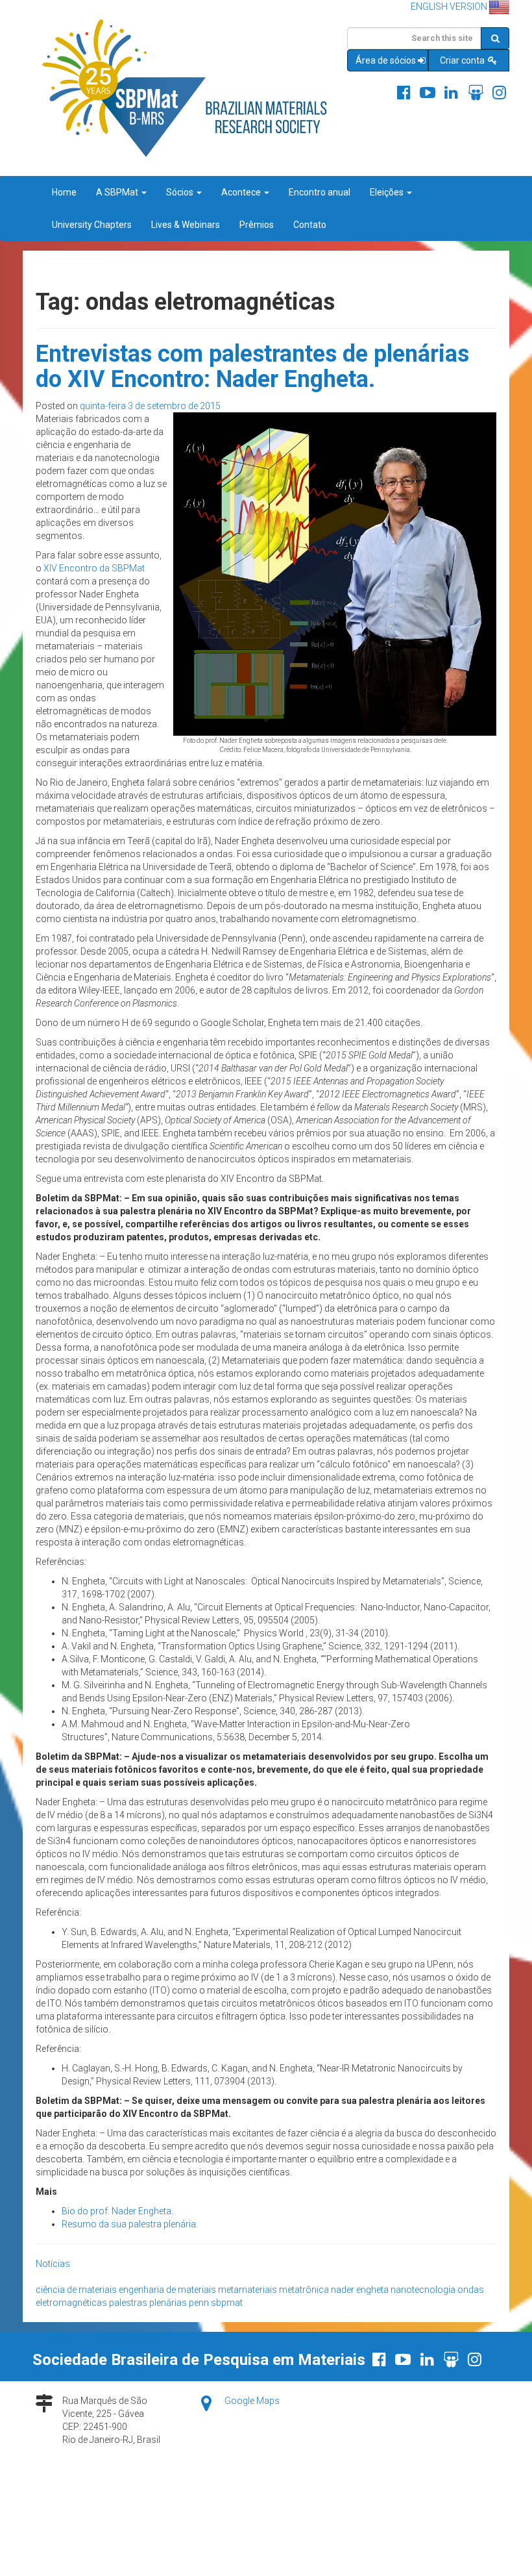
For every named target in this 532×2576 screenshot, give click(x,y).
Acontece (242, 192)
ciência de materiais (76, 2290)
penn (199, 2303)
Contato (310, 225)
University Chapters (92, 225)
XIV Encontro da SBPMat (94, 568)
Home (64, 192)
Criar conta (463, 60)
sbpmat (227, 2303)
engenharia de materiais (167, 2290)
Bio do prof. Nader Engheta (116, 2211)
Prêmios (257, 225)
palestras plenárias (148, 2303)
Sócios (181, 192)
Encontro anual (320, 192)
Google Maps (252, 2401)
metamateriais (248, 2290)
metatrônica (304, 2290)
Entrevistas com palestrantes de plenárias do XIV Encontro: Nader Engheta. (252, 367)
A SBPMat (118, 192)
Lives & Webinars (186, 225)
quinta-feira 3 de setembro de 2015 (150, 406)
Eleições (388, 192)
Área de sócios (386, 60)
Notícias (53, 2264)
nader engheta (360, 2290)
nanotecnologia (423, 2290)
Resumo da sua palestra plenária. (130, 2224)
